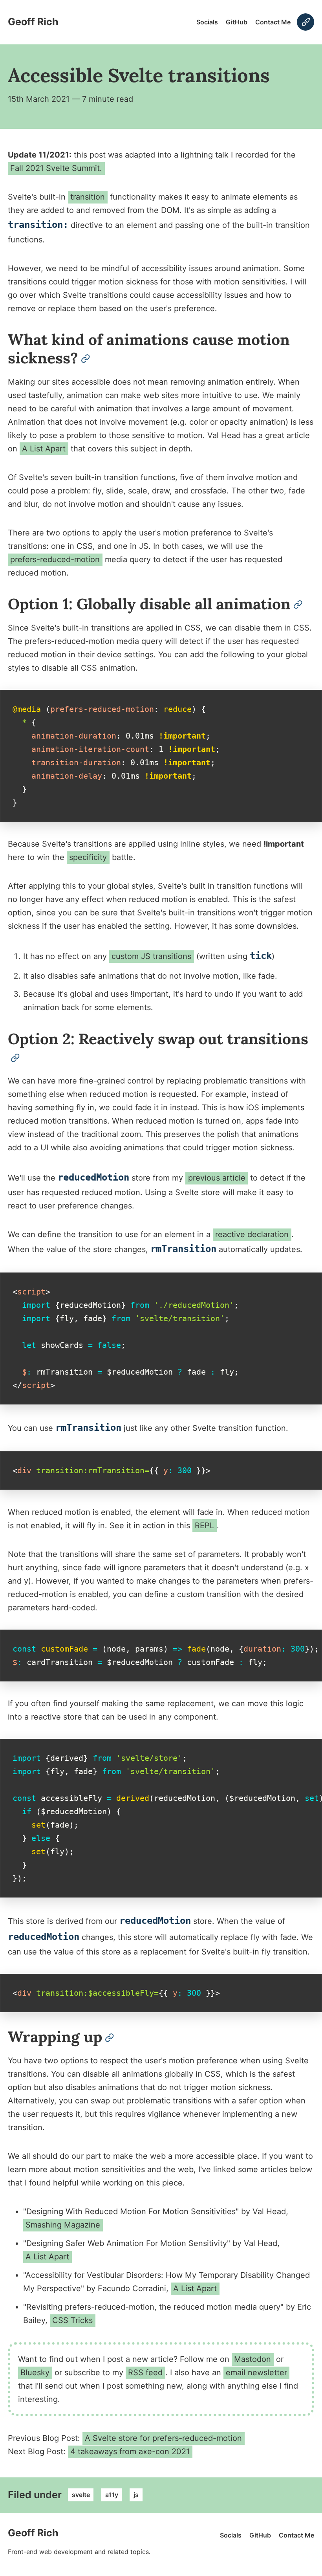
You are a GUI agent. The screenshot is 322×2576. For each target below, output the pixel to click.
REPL (204, 1525)
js (136, 2495)
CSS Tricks (72, 2320)
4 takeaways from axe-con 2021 (130, 2451)
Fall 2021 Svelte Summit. (56, 168)
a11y (112, 2495)
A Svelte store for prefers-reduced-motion (163, 2438)
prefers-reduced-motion (55, 559)
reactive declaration (252, 1234)
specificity (88, 857)
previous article (217, 1178)
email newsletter (256, 2372)
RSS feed (145, 2372)
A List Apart (44, 449)
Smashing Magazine (63, 2225)
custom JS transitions (151, 956)
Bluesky (35, 2372)
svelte (81, 2495)
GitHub (237, 22)
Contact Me (273, 22)
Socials (207, 22)
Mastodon (252, 2359)
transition (88, 197)
